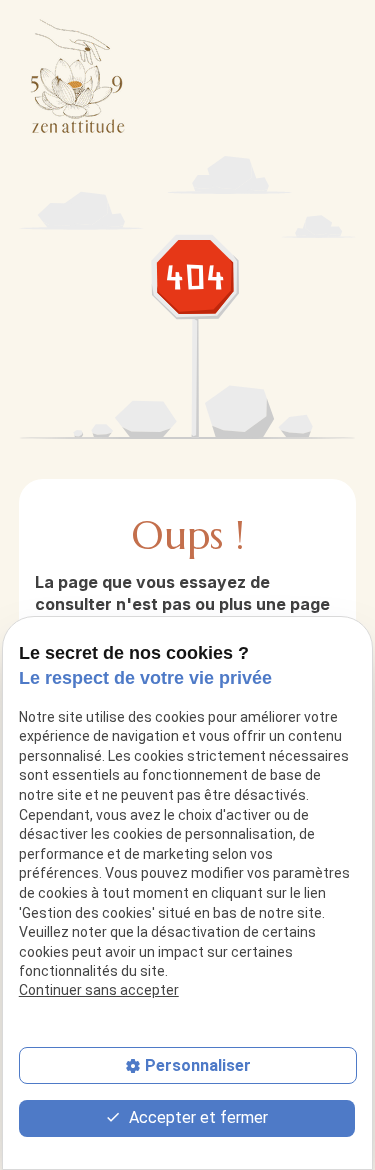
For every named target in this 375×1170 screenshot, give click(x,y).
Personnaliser (198, 1065)
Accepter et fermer (196, 1117)
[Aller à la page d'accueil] (78, 75)
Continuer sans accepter (99, 990)
